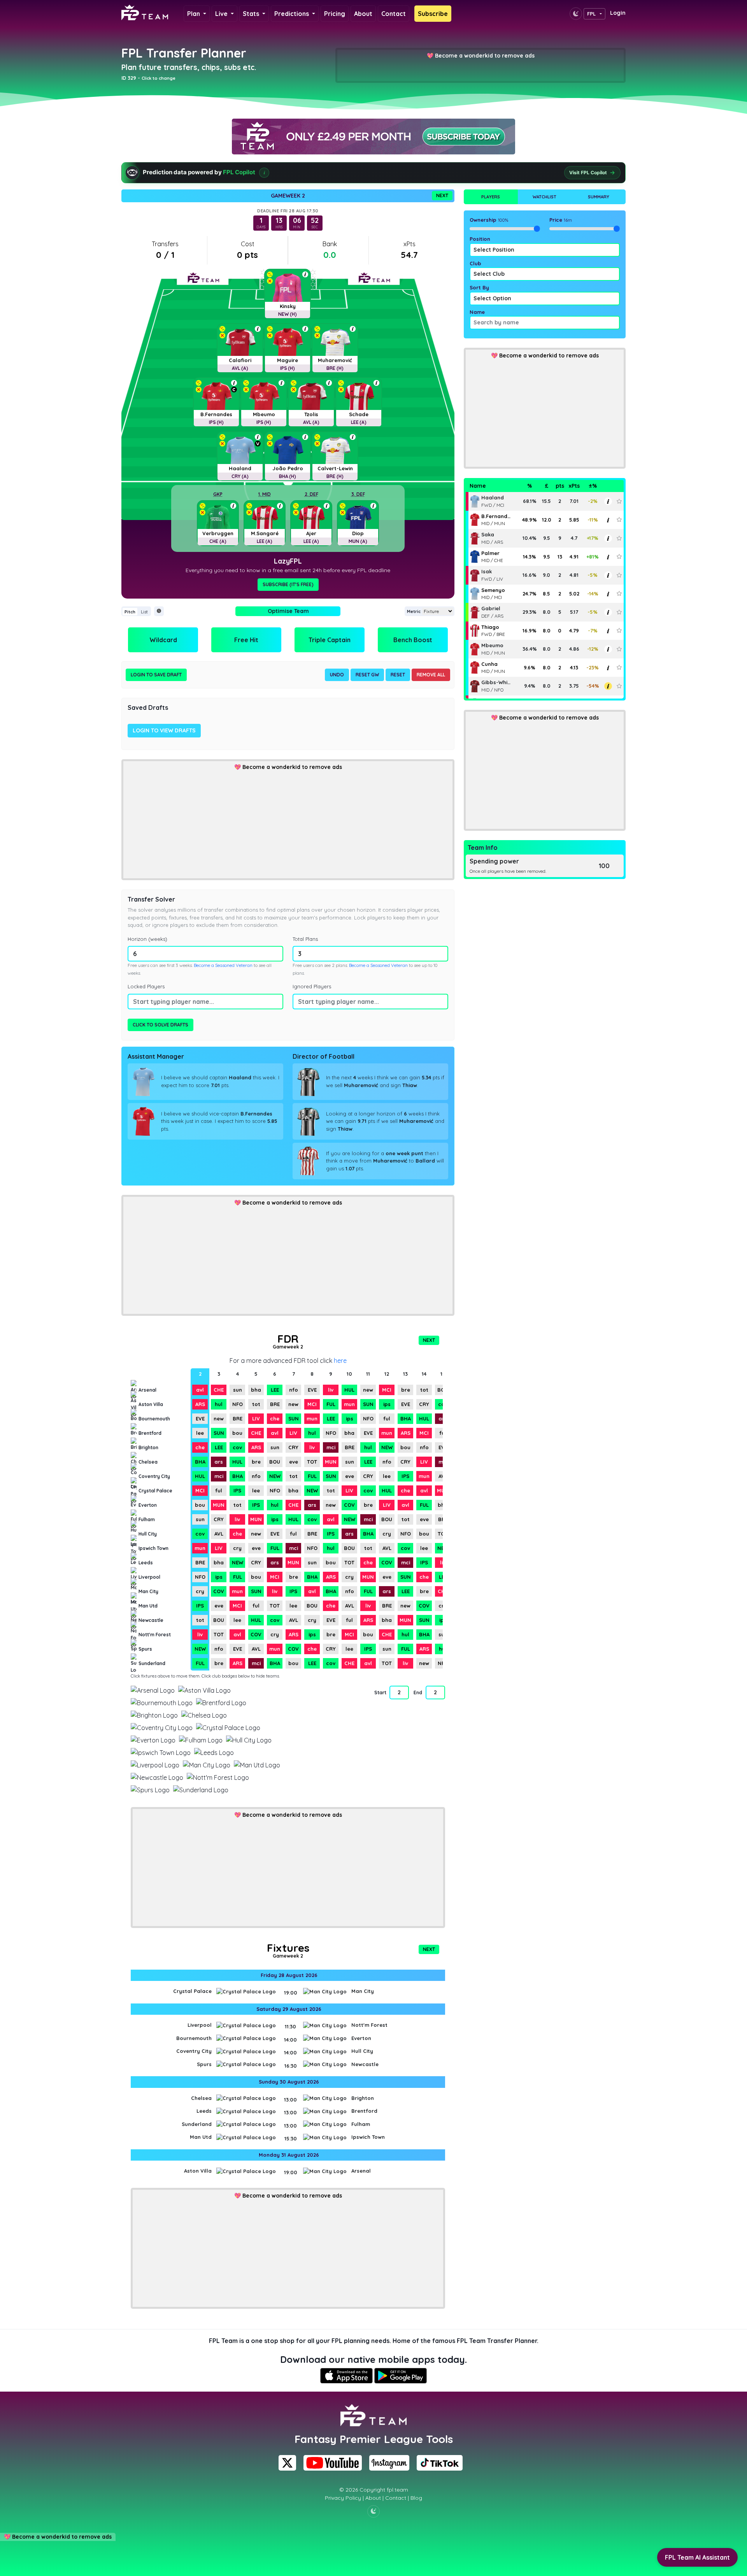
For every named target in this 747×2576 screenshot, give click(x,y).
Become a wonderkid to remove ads (485, 56)
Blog (416, 2498)
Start (380, 1693)
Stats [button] (252, 14)
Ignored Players (312, 986)
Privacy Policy (343, 2498)
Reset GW (367, 675)
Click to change (159, 78)
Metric (414, 611)
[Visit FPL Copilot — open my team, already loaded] (373, 173)
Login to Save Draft (156, 675)
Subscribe (433, 14)
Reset (398, 675)
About (363, 14)
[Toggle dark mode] (576, 14)
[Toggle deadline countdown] (159, 611)
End (418, 1693)
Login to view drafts (164, 730)
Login (618, 13)
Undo (337, 675)
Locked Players (146, 986)
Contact (394, 14)
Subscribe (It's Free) (288, 584)
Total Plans (305, 939)
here (340, 1361)
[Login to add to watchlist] (619, 501)
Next (442, 195)
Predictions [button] (292, 14)
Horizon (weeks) (147, 939)
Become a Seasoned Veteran (223, 965)
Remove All (431, 675)
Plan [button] (194, 14)
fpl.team (397, 2490)
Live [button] (222, 14)
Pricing (335, 14)
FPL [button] (592, 14)
